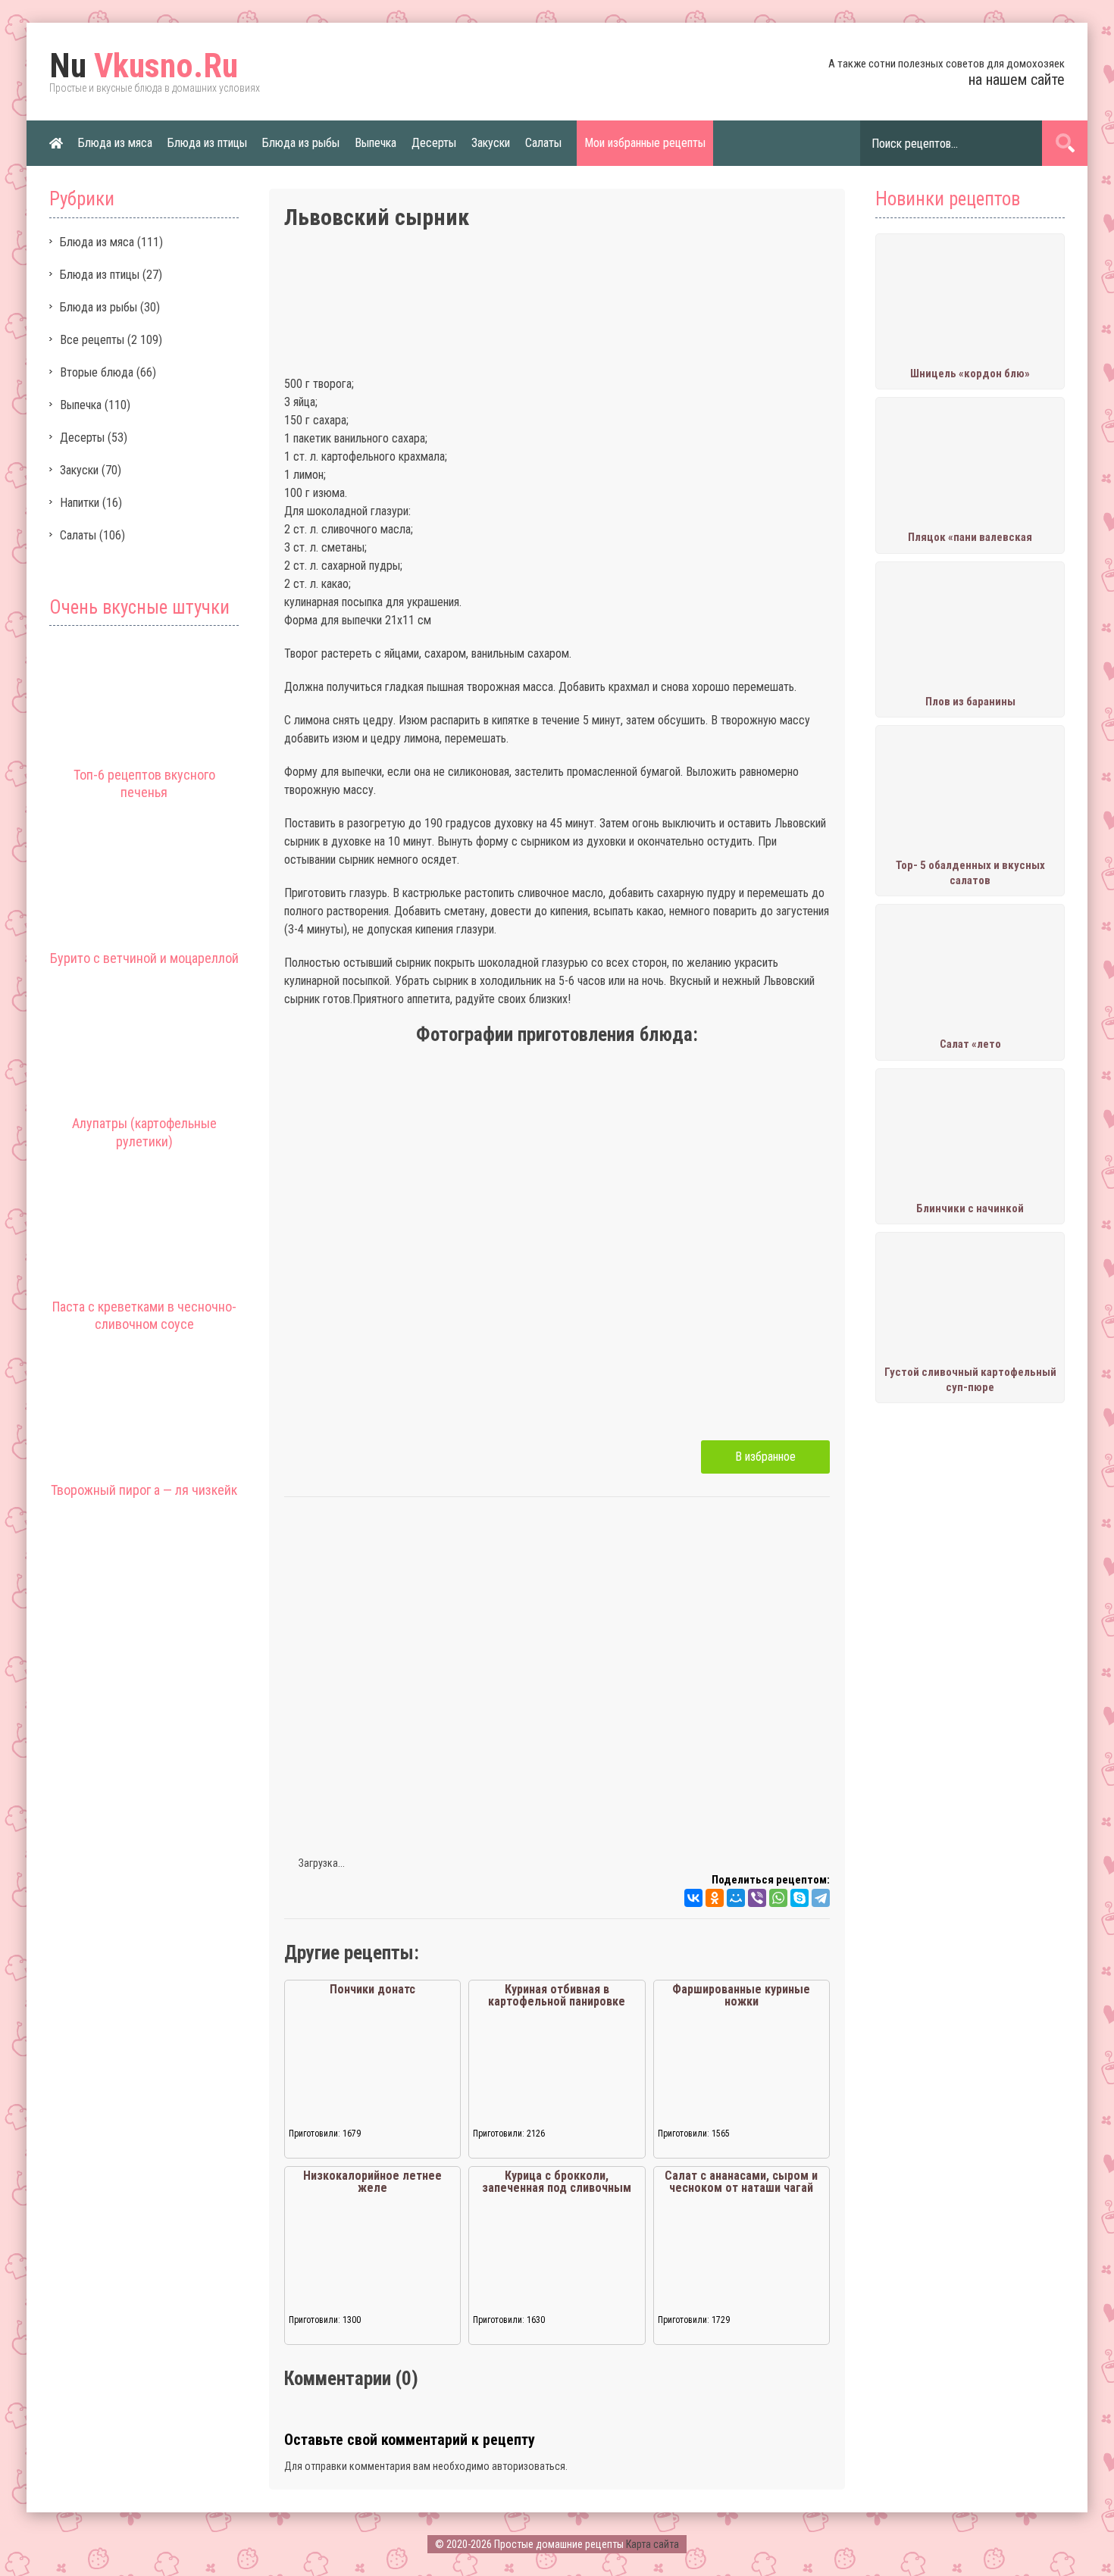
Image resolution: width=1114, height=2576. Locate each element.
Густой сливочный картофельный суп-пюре (970, 1380)
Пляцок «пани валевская (970, 537)
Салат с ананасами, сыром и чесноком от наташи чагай (741, 2182)
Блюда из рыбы (301, 143)
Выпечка (376, 143)
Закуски (491, 143)
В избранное (765, 1457)
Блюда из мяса (115, 143)
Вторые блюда (97, 372)
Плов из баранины (970, 702)
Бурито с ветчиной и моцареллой (144, 958)
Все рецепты (92, 340)
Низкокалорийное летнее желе (372, 2182)
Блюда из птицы (207, 143)
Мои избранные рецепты (645, 143)
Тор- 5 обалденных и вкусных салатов (970, 873)
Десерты (434, 143)
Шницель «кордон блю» (970, 374)
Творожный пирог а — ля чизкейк (144, 1490)
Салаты (543, 143)
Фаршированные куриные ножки (741, 1995)
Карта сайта (652, 2544)
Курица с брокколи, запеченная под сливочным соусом (557, 2188)
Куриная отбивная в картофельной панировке (557, 1995)
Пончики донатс (372, 1989)
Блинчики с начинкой (970, 1208)
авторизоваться (529, 2466)
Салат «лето (970, 1044)
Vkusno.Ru (144, 66)
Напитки (80, 503)
